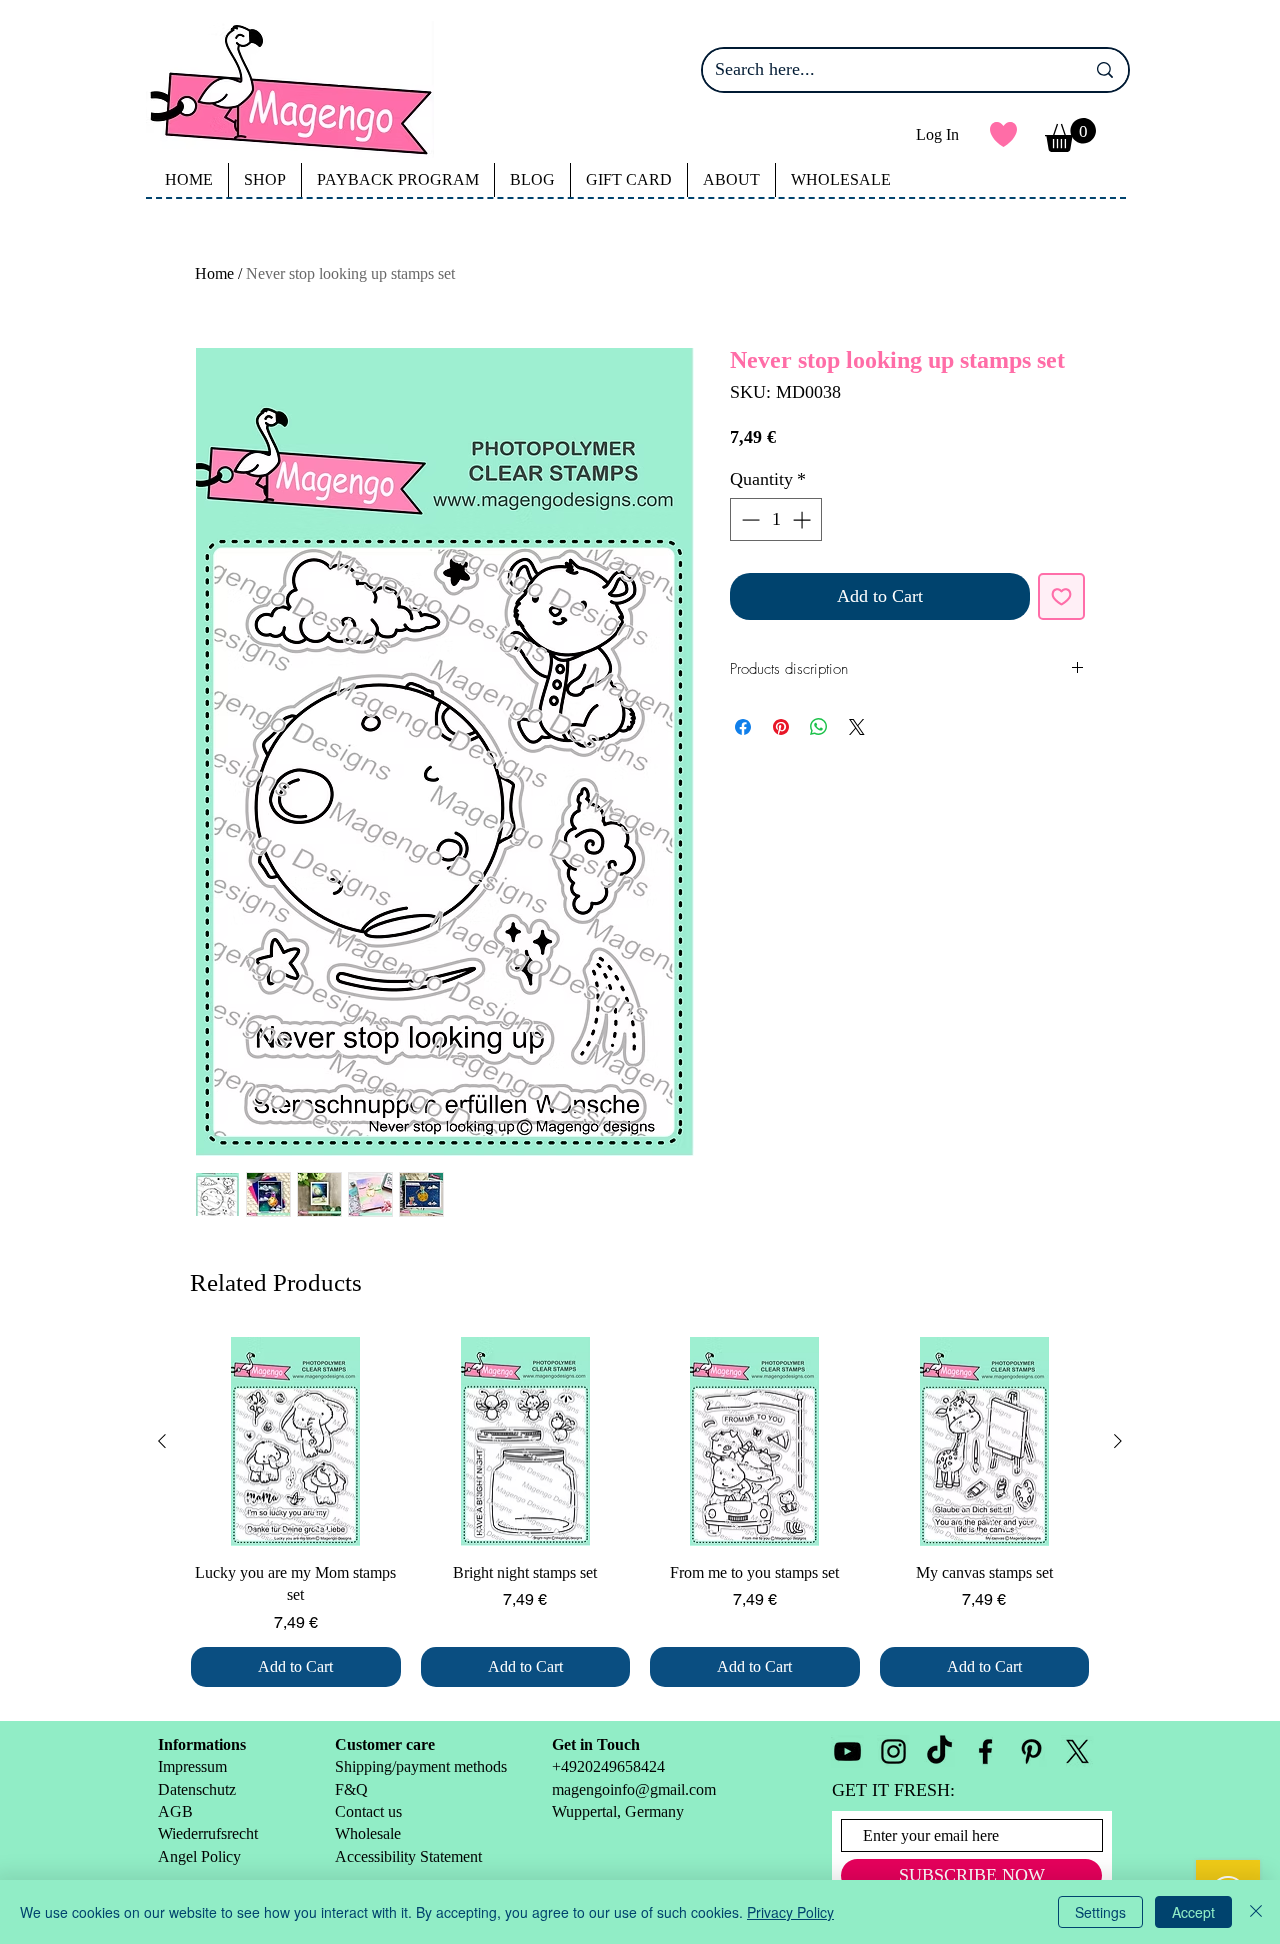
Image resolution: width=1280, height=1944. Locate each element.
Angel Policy (201, 1856)
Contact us (368, 1811)
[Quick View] (296, 1442)
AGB (175, 1811)
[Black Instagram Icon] (893, 1751)
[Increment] (803, 519)
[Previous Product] (162, 1441)
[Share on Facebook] (743, 727)
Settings (1100, 1912)
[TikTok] (939, 1751)
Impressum (192, 1766)
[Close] (1256, 1912)
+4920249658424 (608, 1766)
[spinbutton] (776, 519)
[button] (1070, 135)
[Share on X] (857, 727)
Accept (1193, 1912)
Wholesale (370, 1833)
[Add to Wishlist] (1061, 596)
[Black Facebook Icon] (985, 1751)
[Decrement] (748, 519)
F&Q (351, 1789)
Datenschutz (197, 1789)
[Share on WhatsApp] (819, 727)
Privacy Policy (790, 1912)
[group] (640, 1512)
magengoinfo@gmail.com (634, 1789)
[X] (1077, 1751)
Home (214, 273)
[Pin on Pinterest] (781, 727)
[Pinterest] (1031, 1751)
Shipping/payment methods (421, 1766)
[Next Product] (1118, 1441)
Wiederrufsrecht (208, 1833)
